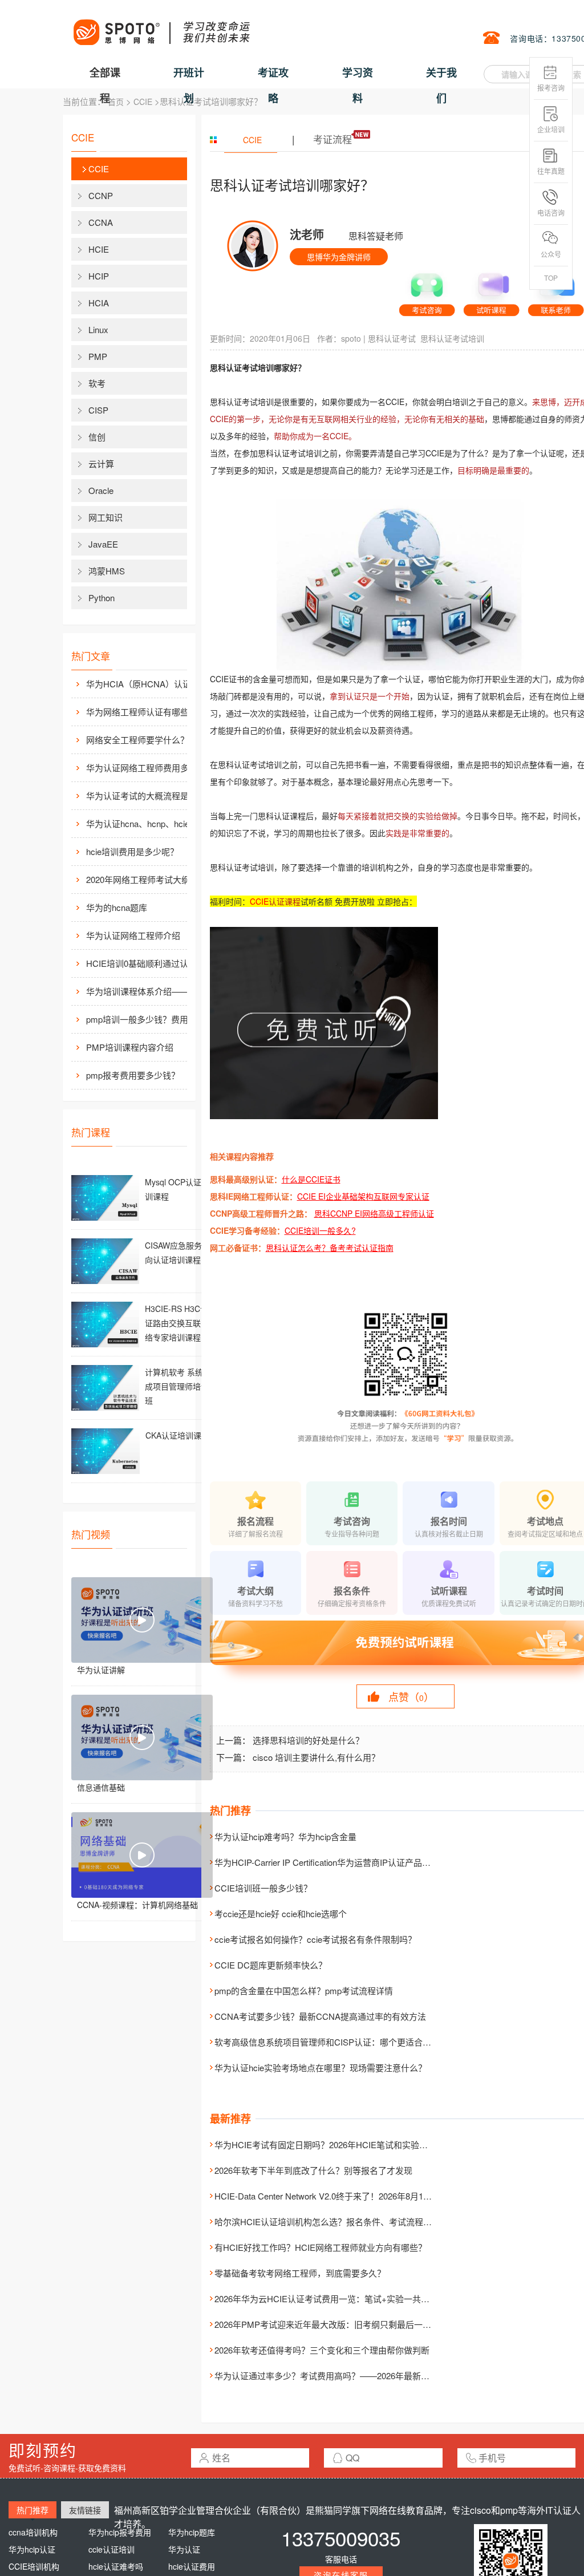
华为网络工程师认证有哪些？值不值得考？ (149, 712)
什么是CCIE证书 (311, 1179)
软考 (97, 383)
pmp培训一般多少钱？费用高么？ (149, 1019)
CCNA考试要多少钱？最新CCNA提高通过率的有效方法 (320, 2016)
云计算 (101, 463)
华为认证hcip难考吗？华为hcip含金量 (285, 1836)
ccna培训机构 (33, 2532)
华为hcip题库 (192, 2532)
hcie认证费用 (192, 2566)
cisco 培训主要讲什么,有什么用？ (316, 1757)
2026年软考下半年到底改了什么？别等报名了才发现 (313, 2170)
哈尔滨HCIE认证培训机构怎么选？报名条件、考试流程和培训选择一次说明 (357, 2221)
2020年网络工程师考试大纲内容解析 (149, 879)
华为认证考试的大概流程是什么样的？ (149, 795)
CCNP (101, 195)
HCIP (99, 276)
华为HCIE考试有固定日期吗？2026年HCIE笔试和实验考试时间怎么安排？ (355, 2144)
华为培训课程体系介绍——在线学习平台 (149, 991)
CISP (98, 410)
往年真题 (551, 171)
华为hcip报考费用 (120, 2532)
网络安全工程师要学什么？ (137, 740)
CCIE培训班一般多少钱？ (263, 1888)
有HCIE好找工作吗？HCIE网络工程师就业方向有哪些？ (321, 2247)
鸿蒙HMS (107, 571)
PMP (98, 356)
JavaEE (103, 544)
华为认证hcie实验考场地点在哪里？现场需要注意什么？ (321, 2067)
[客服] (427, 290)
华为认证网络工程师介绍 (133, 935)
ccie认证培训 (111, 2549)
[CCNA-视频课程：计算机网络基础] (142, 1855)
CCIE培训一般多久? (320, 1230)
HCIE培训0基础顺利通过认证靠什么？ (149, 963)
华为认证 (184, 2549)
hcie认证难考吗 (116, 2566)
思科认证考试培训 (452, 338)
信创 (97, 437)
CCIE (143, 102)
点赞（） (411, 1696)
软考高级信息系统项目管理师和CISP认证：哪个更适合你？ (327, 2042)
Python (102, 598)
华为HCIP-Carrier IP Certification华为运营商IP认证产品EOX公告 (336, 1862)
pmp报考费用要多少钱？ (133, 1075)
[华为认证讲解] (142, 1620)
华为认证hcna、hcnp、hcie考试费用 (149, 823)
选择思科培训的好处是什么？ (308, 1740)
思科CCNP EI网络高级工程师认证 (374, 1213)
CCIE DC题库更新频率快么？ (271, 1965)
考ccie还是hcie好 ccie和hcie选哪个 (281, 1913)
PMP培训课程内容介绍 (130, 1047)
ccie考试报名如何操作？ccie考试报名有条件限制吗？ (315, 1939)
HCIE (99, 249)
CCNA (101, 222)
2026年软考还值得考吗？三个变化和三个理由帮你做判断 (322, 2350)
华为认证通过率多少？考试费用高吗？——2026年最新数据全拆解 (339, 2375)
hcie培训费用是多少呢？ (132, 851)
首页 (116, 102)
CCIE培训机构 (34, 2566)
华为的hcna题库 (117, 907)
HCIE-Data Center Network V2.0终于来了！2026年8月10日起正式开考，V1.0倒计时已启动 (385, 2196)
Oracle (101, 490)
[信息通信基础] (142, 1737)
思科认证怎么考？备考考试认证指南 (330, 1248)
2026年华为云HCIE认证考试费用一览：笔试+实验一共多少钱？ (335, 2298)
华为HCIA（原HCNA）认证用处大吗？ (149, 684)
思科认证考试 (392, 338)
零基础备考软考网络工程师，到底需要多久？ (300, 2273)
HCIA (99, 303)
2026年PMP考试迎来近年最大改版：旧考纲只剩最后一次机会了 (336, 2324)
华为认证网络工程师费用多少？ (146, 767)
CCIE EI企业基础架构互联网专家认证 (363, 1196)
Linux (98, 329)
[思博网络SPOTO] (161, 26)
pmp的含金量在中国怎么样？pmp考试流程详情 (304, 1990)
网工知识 (106, 517)
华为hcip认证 (32, 2549)
